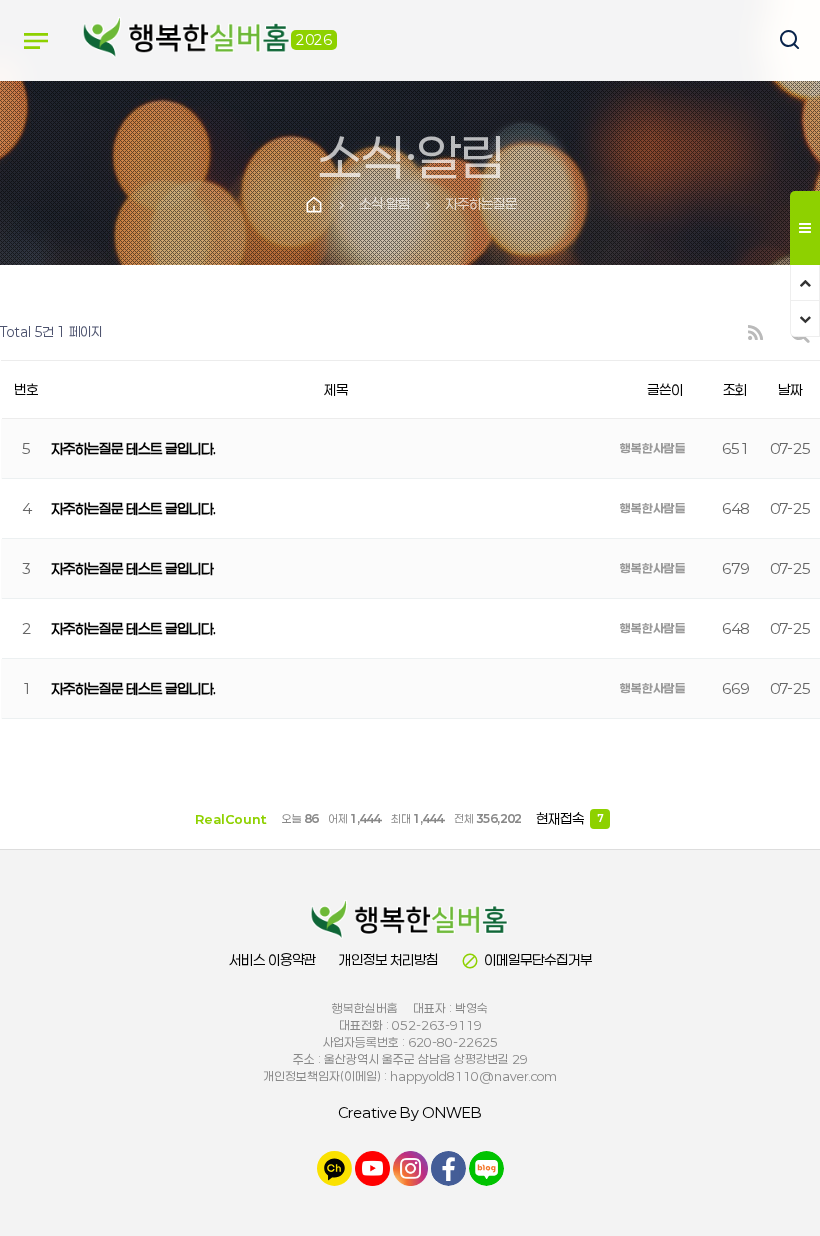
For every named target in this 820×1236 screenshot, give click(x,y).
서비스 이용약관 (272, 959)
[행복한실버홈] (187, 39)
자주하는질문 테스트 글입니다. (133, 448)
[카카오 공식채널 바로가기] (334, 1167)
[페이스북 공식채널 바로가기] (448, 1167)
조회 (735, 389)
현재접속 (569, 818)
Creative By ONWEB (410, 1112)
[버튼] (780, 41)
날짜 (790, 389)
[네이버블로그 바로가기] (486, 1167)
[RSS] (755, 332)
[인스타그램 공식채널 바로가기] (410, 1167)
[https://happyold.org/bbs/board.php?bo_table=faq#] (410, 920)
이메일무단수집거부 (526, 960)
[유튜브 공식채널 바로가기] (372, 1167)
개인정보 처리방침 (388, 959)
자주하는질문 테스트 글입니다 (132, 568)
